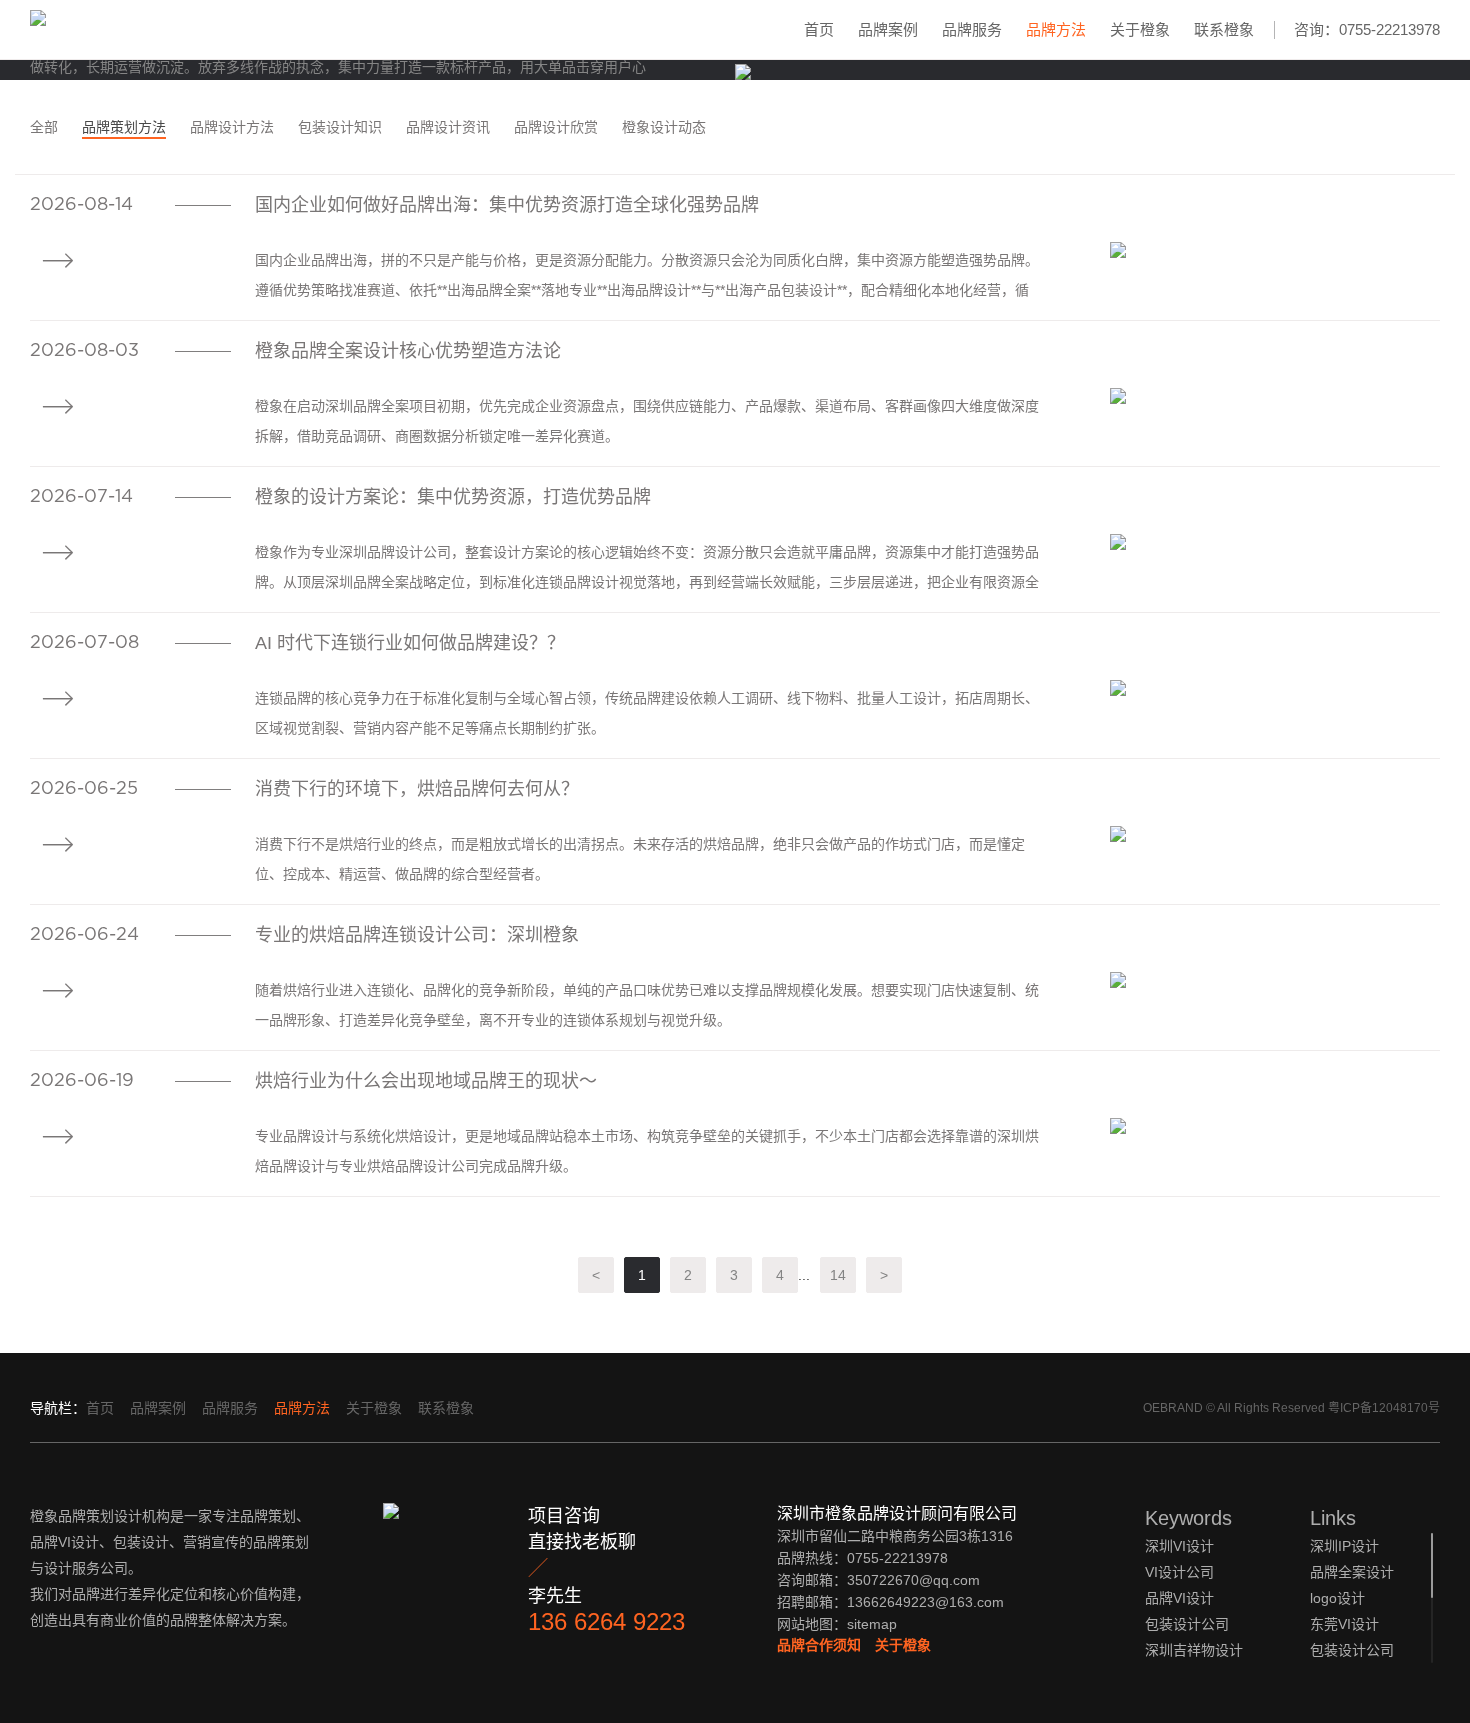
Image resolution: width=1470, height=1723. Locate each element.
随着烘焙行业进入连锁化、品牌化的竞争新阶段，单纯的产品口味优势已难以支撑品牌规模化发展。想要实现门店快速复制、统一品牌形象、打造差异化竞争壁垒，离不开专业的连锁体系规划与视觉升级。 (647, 1005)
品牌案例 (888, 29)
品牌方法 (1056, 29)
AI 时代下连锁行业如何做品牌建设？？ (410, 643)
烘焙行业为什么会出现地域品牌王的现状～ (426, 1081)
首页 (819, 29)
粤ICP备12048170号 (1384, 1408)
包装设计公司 (1352, 1650)
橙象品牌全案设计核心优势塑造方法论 (408, 351)
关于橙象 (1140, 29)
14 (838, 1275)
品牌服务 (972, 29)
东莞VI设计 (1344, 1624)
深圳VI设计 (1179, 1546)
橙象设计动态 (664, 127)
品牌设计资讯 (448, 127)
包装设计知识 (340, 127)
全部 (44, 127)
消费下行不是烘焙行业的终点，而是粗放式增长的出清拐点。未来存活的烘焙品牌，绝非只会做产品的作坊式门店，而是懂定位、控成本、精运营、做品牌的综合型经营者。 (640, 859)
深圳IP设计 (1344, 1546)
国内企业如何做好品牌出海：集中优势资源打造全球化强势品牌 (507, 205)
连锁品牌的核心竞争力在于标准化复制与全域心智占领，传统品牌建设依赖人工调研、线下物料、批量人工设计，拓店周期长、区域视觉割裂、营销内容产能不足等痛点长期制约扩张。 (647, 713)
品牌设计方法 (232, 127)
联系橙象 (1224, 29)
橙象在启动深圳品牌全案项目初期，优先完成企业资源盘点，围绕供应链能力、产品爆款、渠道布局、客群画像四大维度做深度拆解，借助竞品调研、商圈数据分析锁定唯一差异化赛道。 (647, 421)
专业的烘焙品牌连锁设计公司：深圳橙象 (417, 935)
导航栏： (58, 1408)
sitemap (872, 1624)
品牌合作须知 (819, 1645)
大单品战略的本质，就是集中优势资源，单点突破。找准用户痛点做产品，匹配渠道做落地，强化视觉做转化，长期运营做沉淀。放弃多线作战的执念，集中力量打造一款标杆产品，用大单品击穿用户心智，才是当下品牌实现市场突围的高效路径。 (345, 67)
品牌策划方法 (124, 127)
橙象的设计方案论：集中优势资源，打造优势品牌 (453, 497)
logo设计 (1337, 1598)
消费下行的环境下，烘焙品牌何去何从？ (417, 789)
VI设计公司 (1179, 1572)
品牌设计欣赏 (556, 127)
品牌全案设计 (1352, 1572)
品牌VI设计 (1179, 1598)
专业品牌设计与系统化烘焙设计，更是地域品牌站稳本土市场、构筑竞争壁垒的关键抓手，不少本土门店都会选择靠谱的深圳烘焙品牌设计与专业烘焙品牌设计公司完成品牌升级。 (647, 1151)
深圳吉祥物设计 (1194, 1650)
